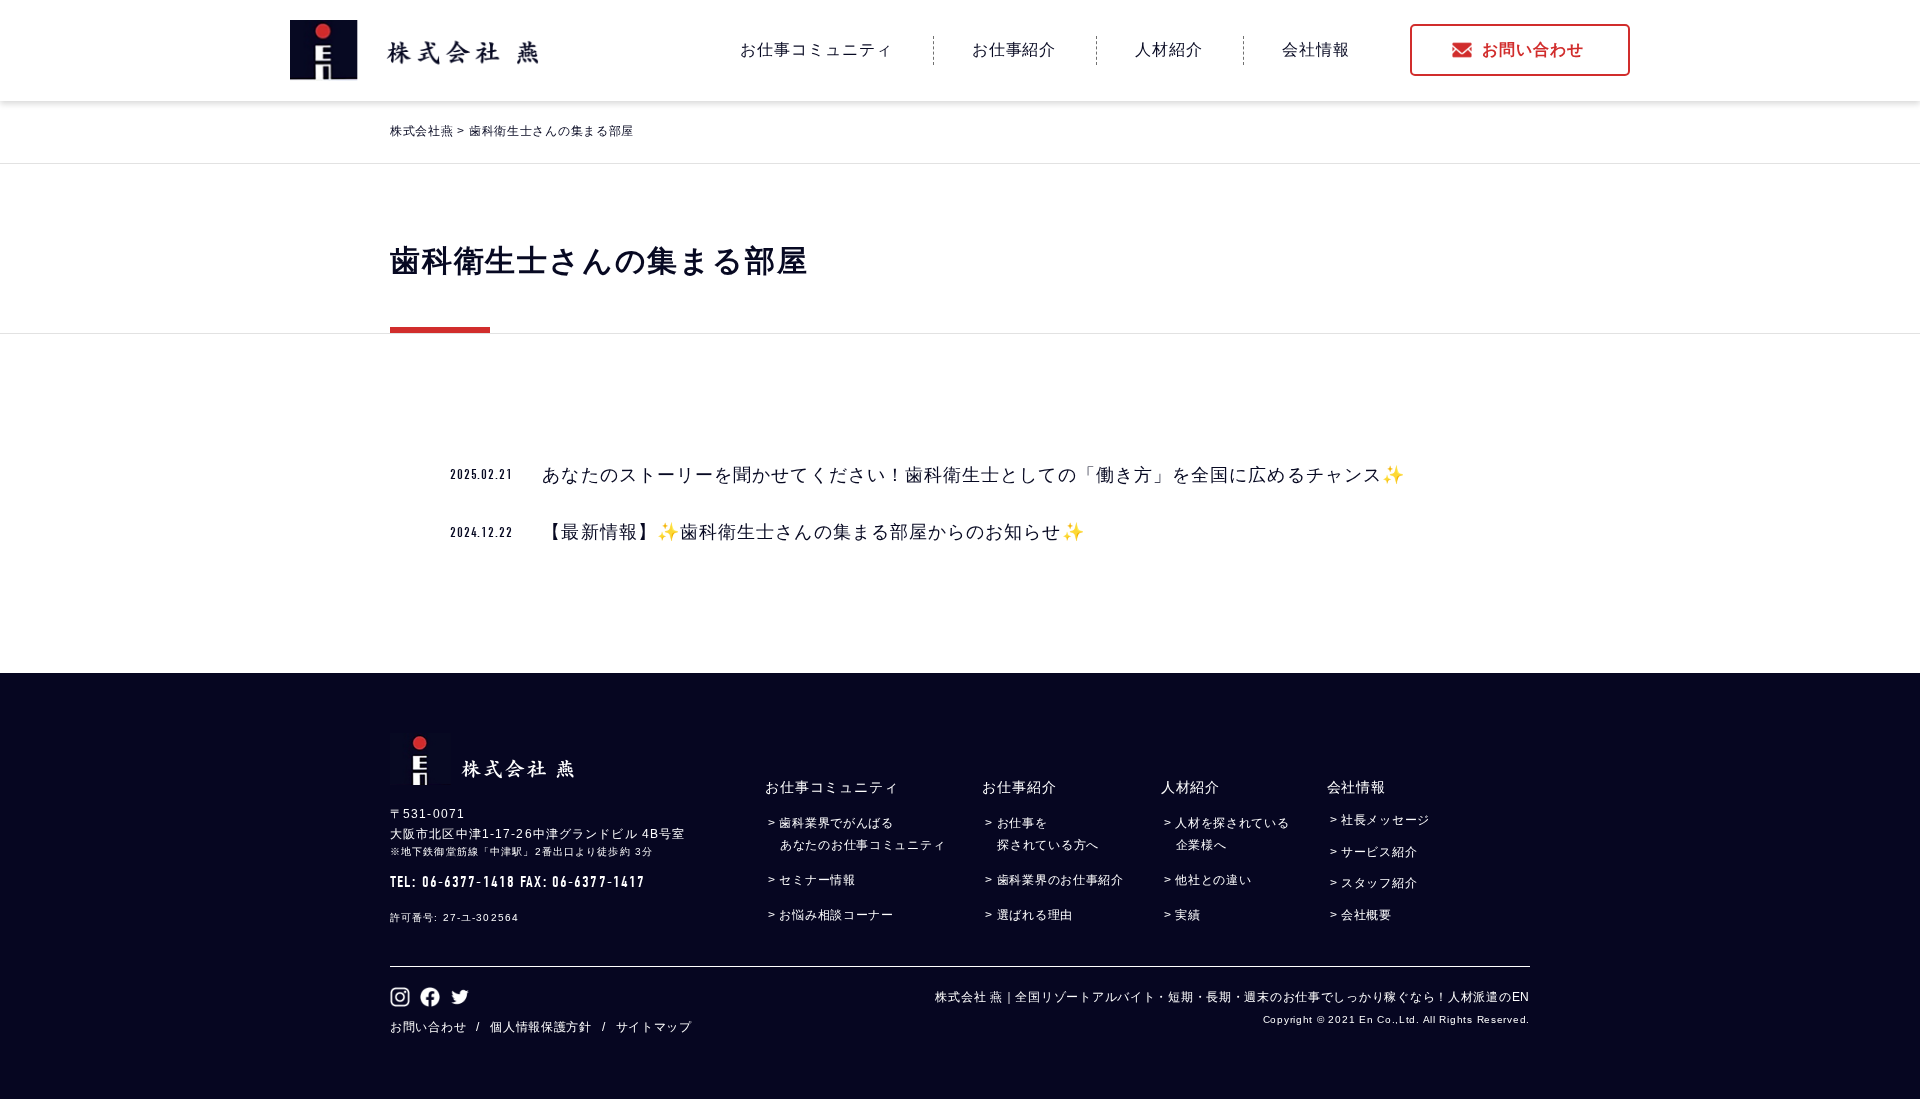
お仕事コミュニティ (816, 49)
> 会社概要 (1367, 915)
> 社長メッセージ (1386, 820)
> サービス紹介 (1380, 852)
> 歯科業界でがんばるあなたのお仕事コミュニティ (862, 834)
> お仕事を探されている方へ (1048, 834)
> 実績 (1188, 915)
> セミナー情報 (818, 880)
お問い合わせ (1533, 49)
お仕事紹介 (1014, 49)
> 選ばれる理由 (1035, 915)
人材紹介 (1169, 49)
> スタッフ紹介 (1380, 883)
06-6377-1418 (468, 882)
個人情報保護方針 (541, 1027)
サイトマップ (654, 1027)
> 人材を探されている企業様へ (1233, 834)
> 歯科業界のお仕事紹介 (1060, 880)
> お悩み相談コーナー (837, 915)
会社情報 (1316, 49)
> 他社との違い (1214, 880)
